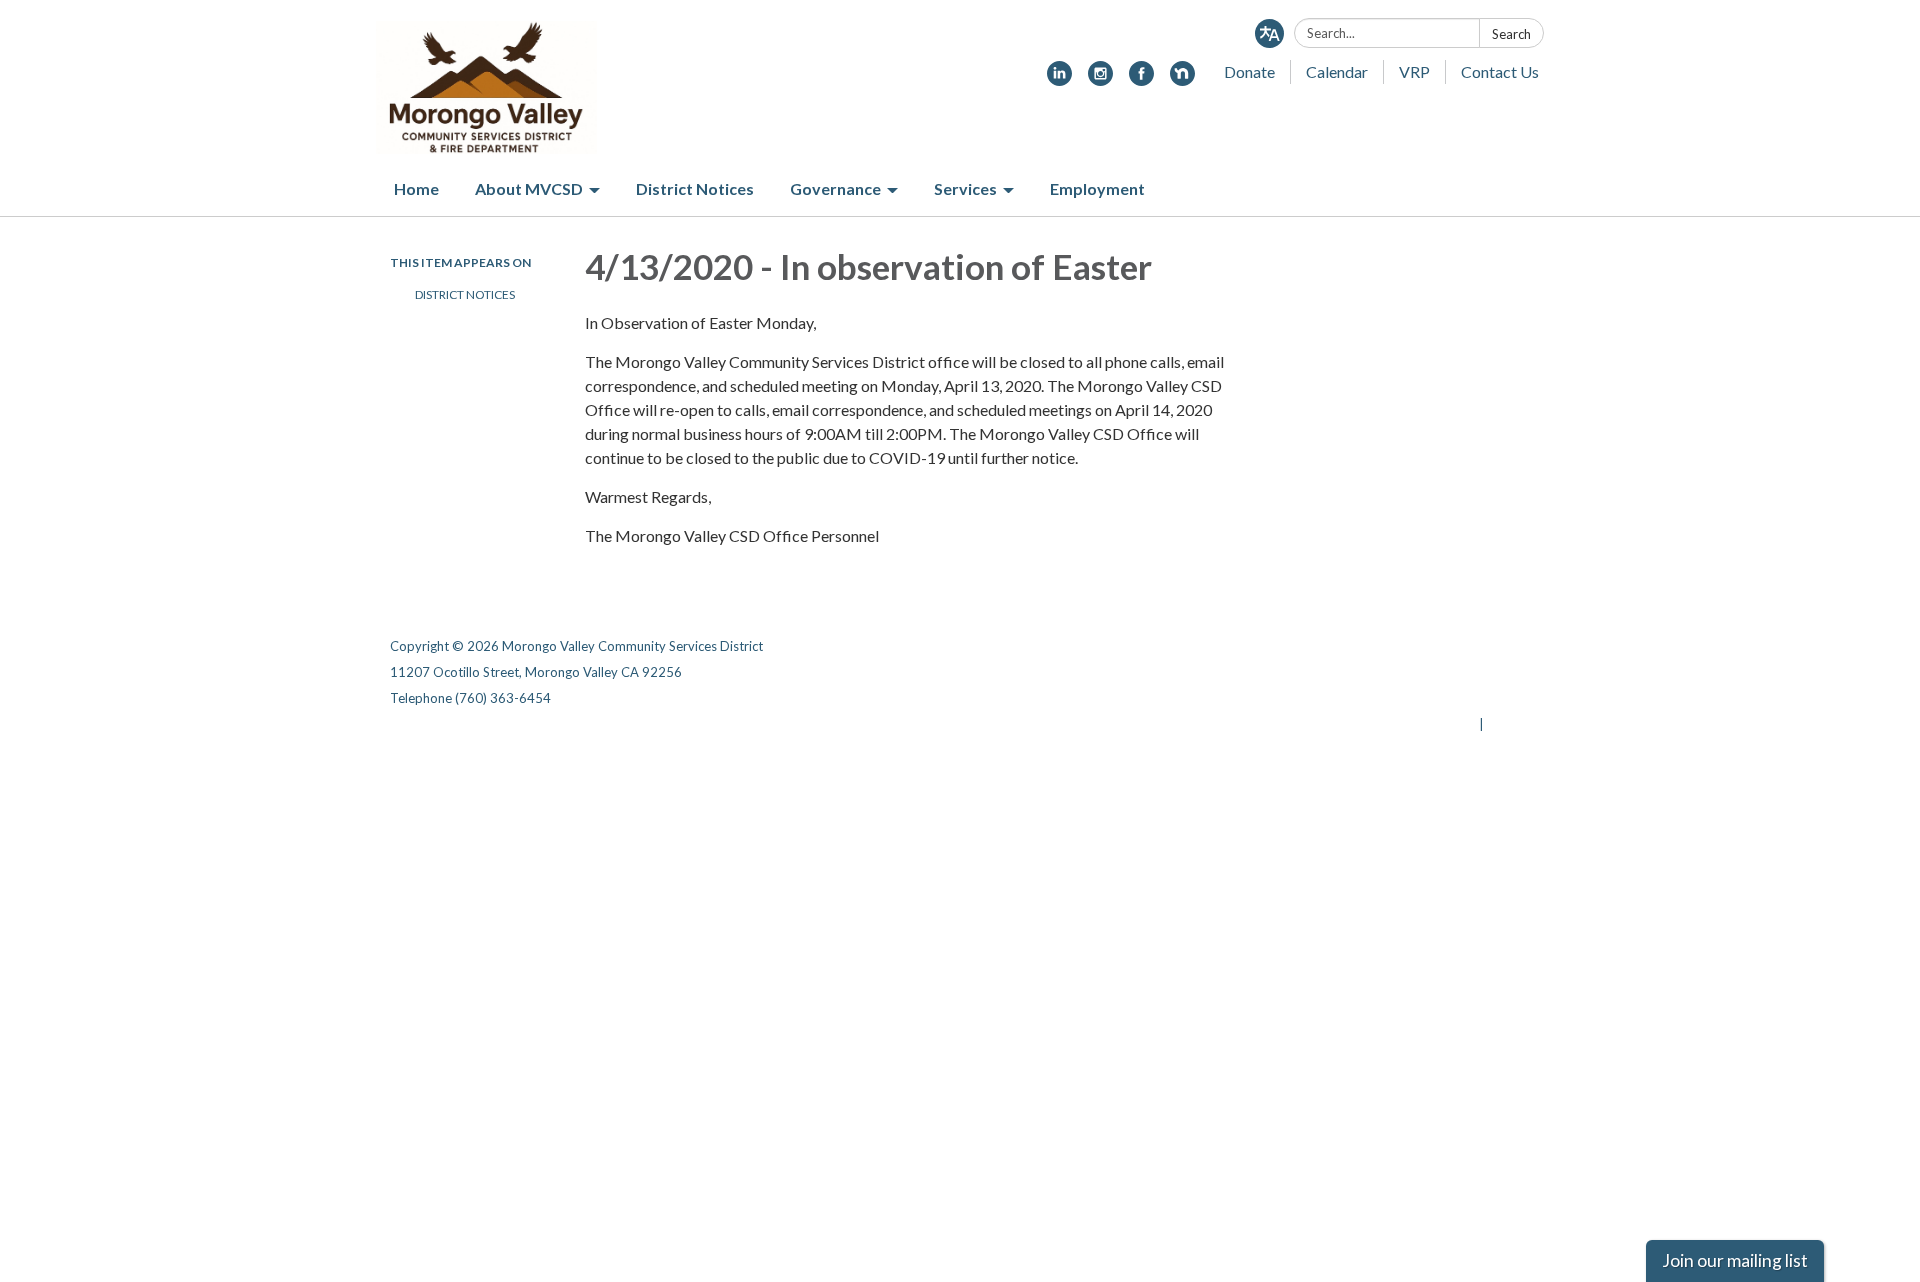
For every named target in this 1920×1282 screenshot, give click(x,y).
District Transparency (1460, 672)
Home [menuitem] (416, 188)
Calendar (1337, 71)
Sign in (1508, 724)
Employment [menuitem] (1097, 188)
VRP (1414, 71)
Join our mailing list (1735, 1260)
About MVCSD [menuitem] (529, 188)
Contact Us (1500, 71)
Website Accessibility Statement (1424, 698)
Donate (1249, 71)
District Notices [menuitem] (695, 188)
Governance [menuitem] (835, 188)
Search (1511, 34)
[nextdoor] (1182, 79)
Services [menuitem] (965, 188)
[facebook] (1141, 79)
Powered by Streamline (1402, 724)
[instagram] (1100, 79)
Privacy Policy (1486, 646)
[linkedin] (1059, 79)
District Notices (465, 294)
